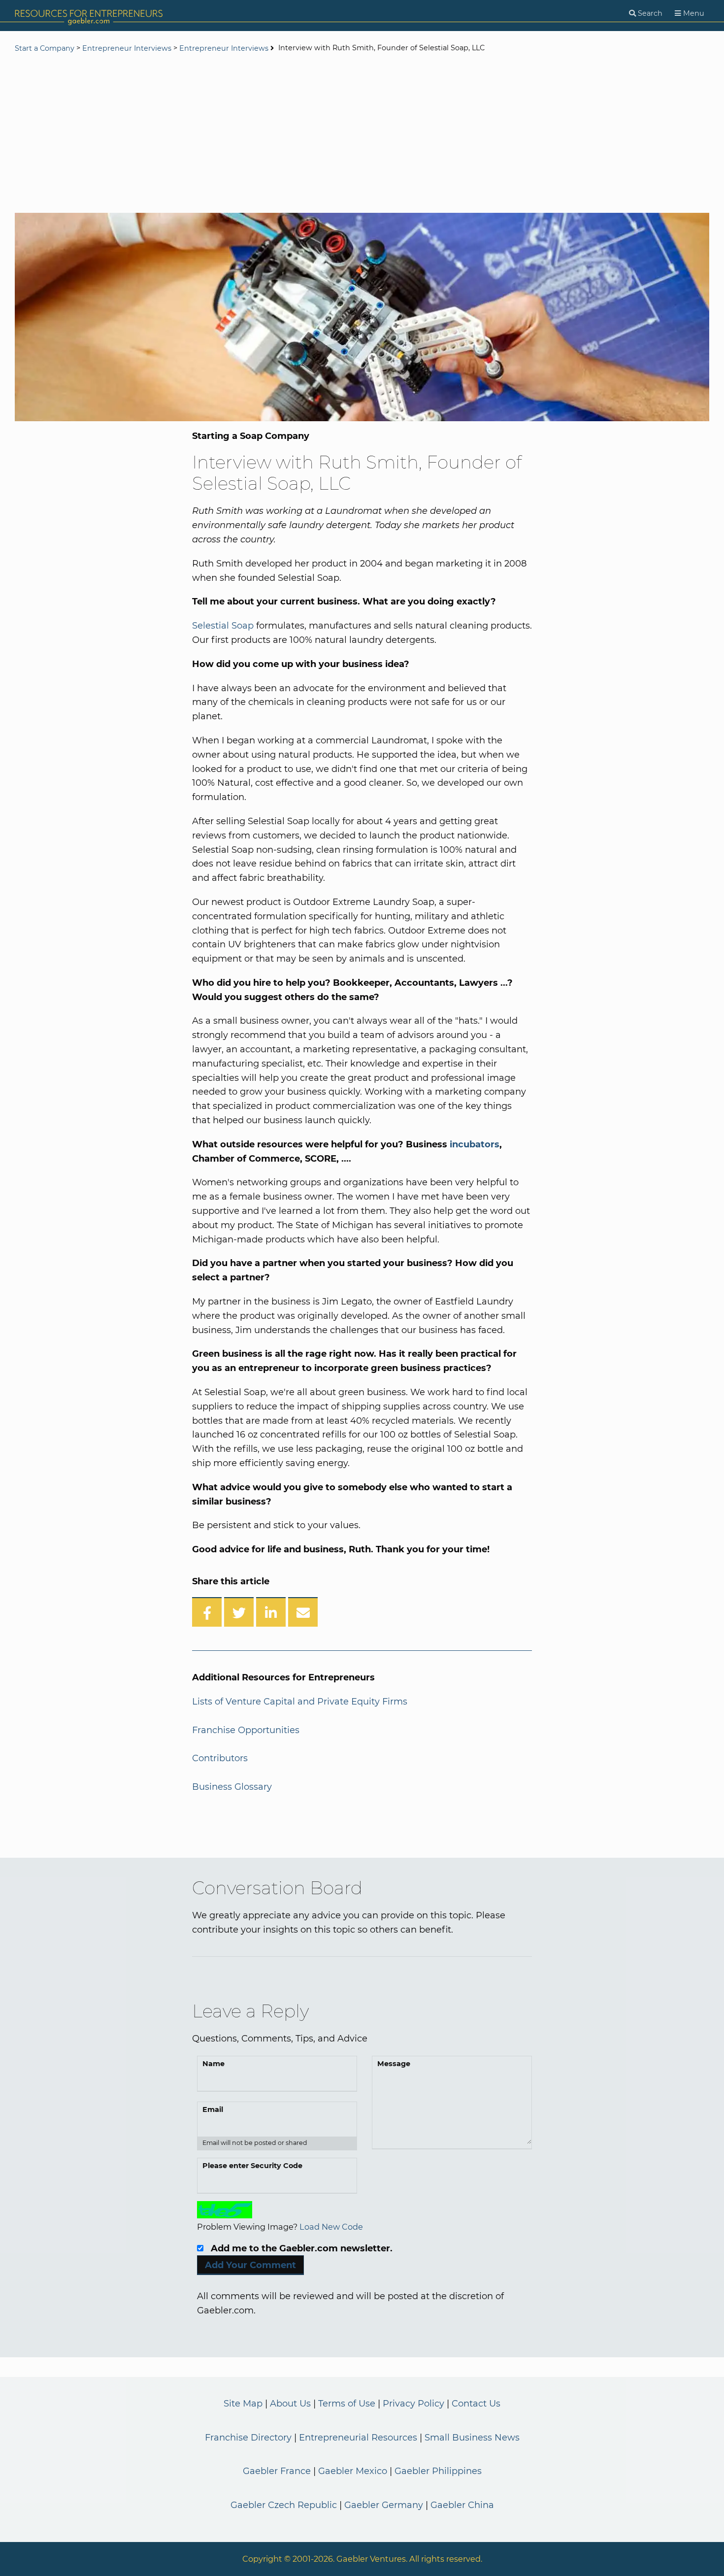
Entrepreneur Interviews (127, 48)
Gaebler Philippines (438, 2471)
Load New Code (331, 2227)
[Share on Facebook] (207, 1612)
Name (214, 2064)
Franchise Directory (248, 2438)
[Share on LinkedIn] (271, 1612)
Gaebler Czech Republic (284, 2505)
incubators (475, 1144)
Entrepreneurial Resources (358, 2438)
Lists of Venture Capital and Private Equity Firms (300, 1702)
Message (394, 2064)
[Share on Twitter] (239, 1612)
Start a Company (45, 48)
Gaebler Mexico (353, 2471)
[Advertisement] (362, 134)
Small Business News (472, 2438)
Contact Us (476, 2404)
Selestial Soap (223, 626)
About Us (290, 2404)
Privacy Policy (413, 2404)
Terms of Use (347, 2404)
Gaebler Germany (384, 2505)
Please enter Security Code (252, 2166)
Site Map (243, 2404)
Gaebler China (462, 2505)
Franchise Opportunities (246, 1730)
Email (213, 2109)
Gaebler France (277, 2471)
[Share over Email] (303, 1612)
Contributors (220, 1758)
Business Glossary (232, 1787)
